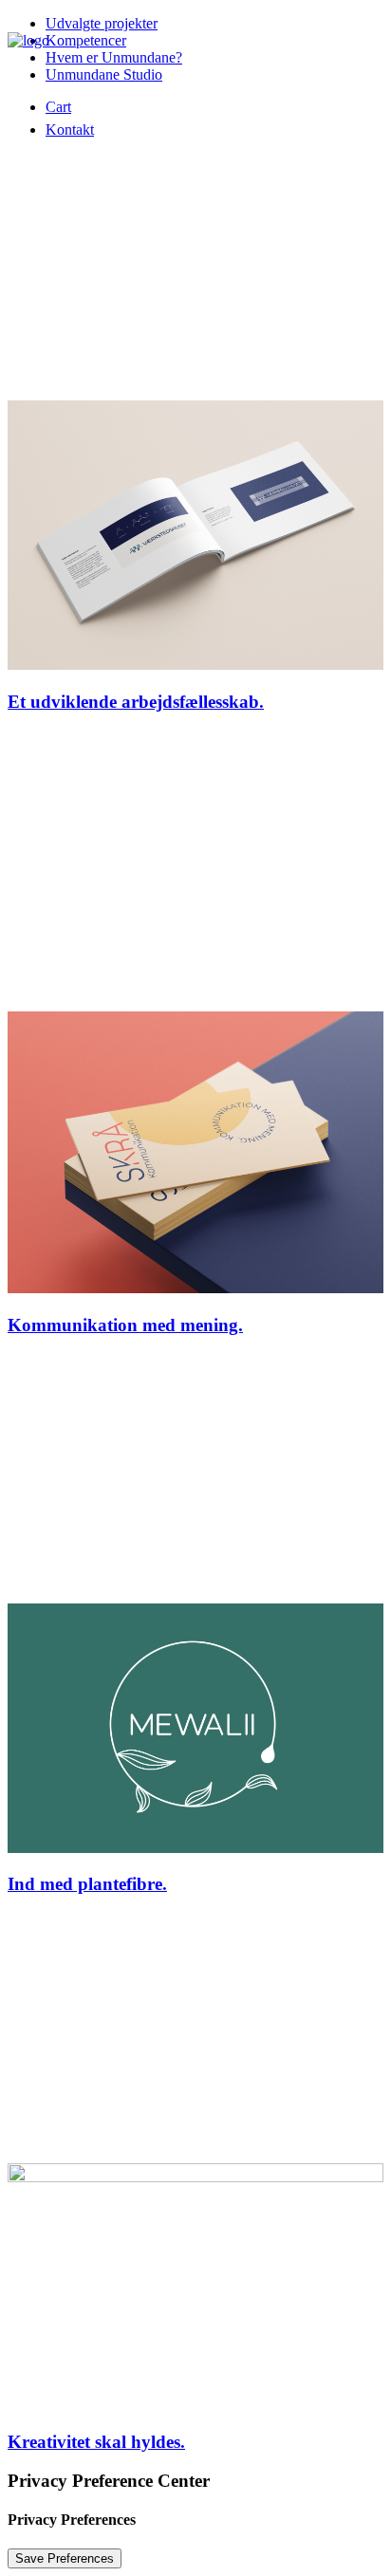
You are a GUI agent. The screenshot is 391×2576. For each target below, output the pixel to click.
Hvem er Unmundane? (114, 57)
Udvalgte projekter (102, 23)
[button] (195, 665)
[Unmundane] (51, 61)
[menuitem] (70, 130)
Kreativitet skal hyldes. (96, 2442)
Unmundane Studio (104, 74)
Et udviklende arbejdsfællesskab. (136, 702)
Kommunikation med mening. (125, 1325)
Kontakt (70, 130)
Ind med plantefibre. (87, 1884)
